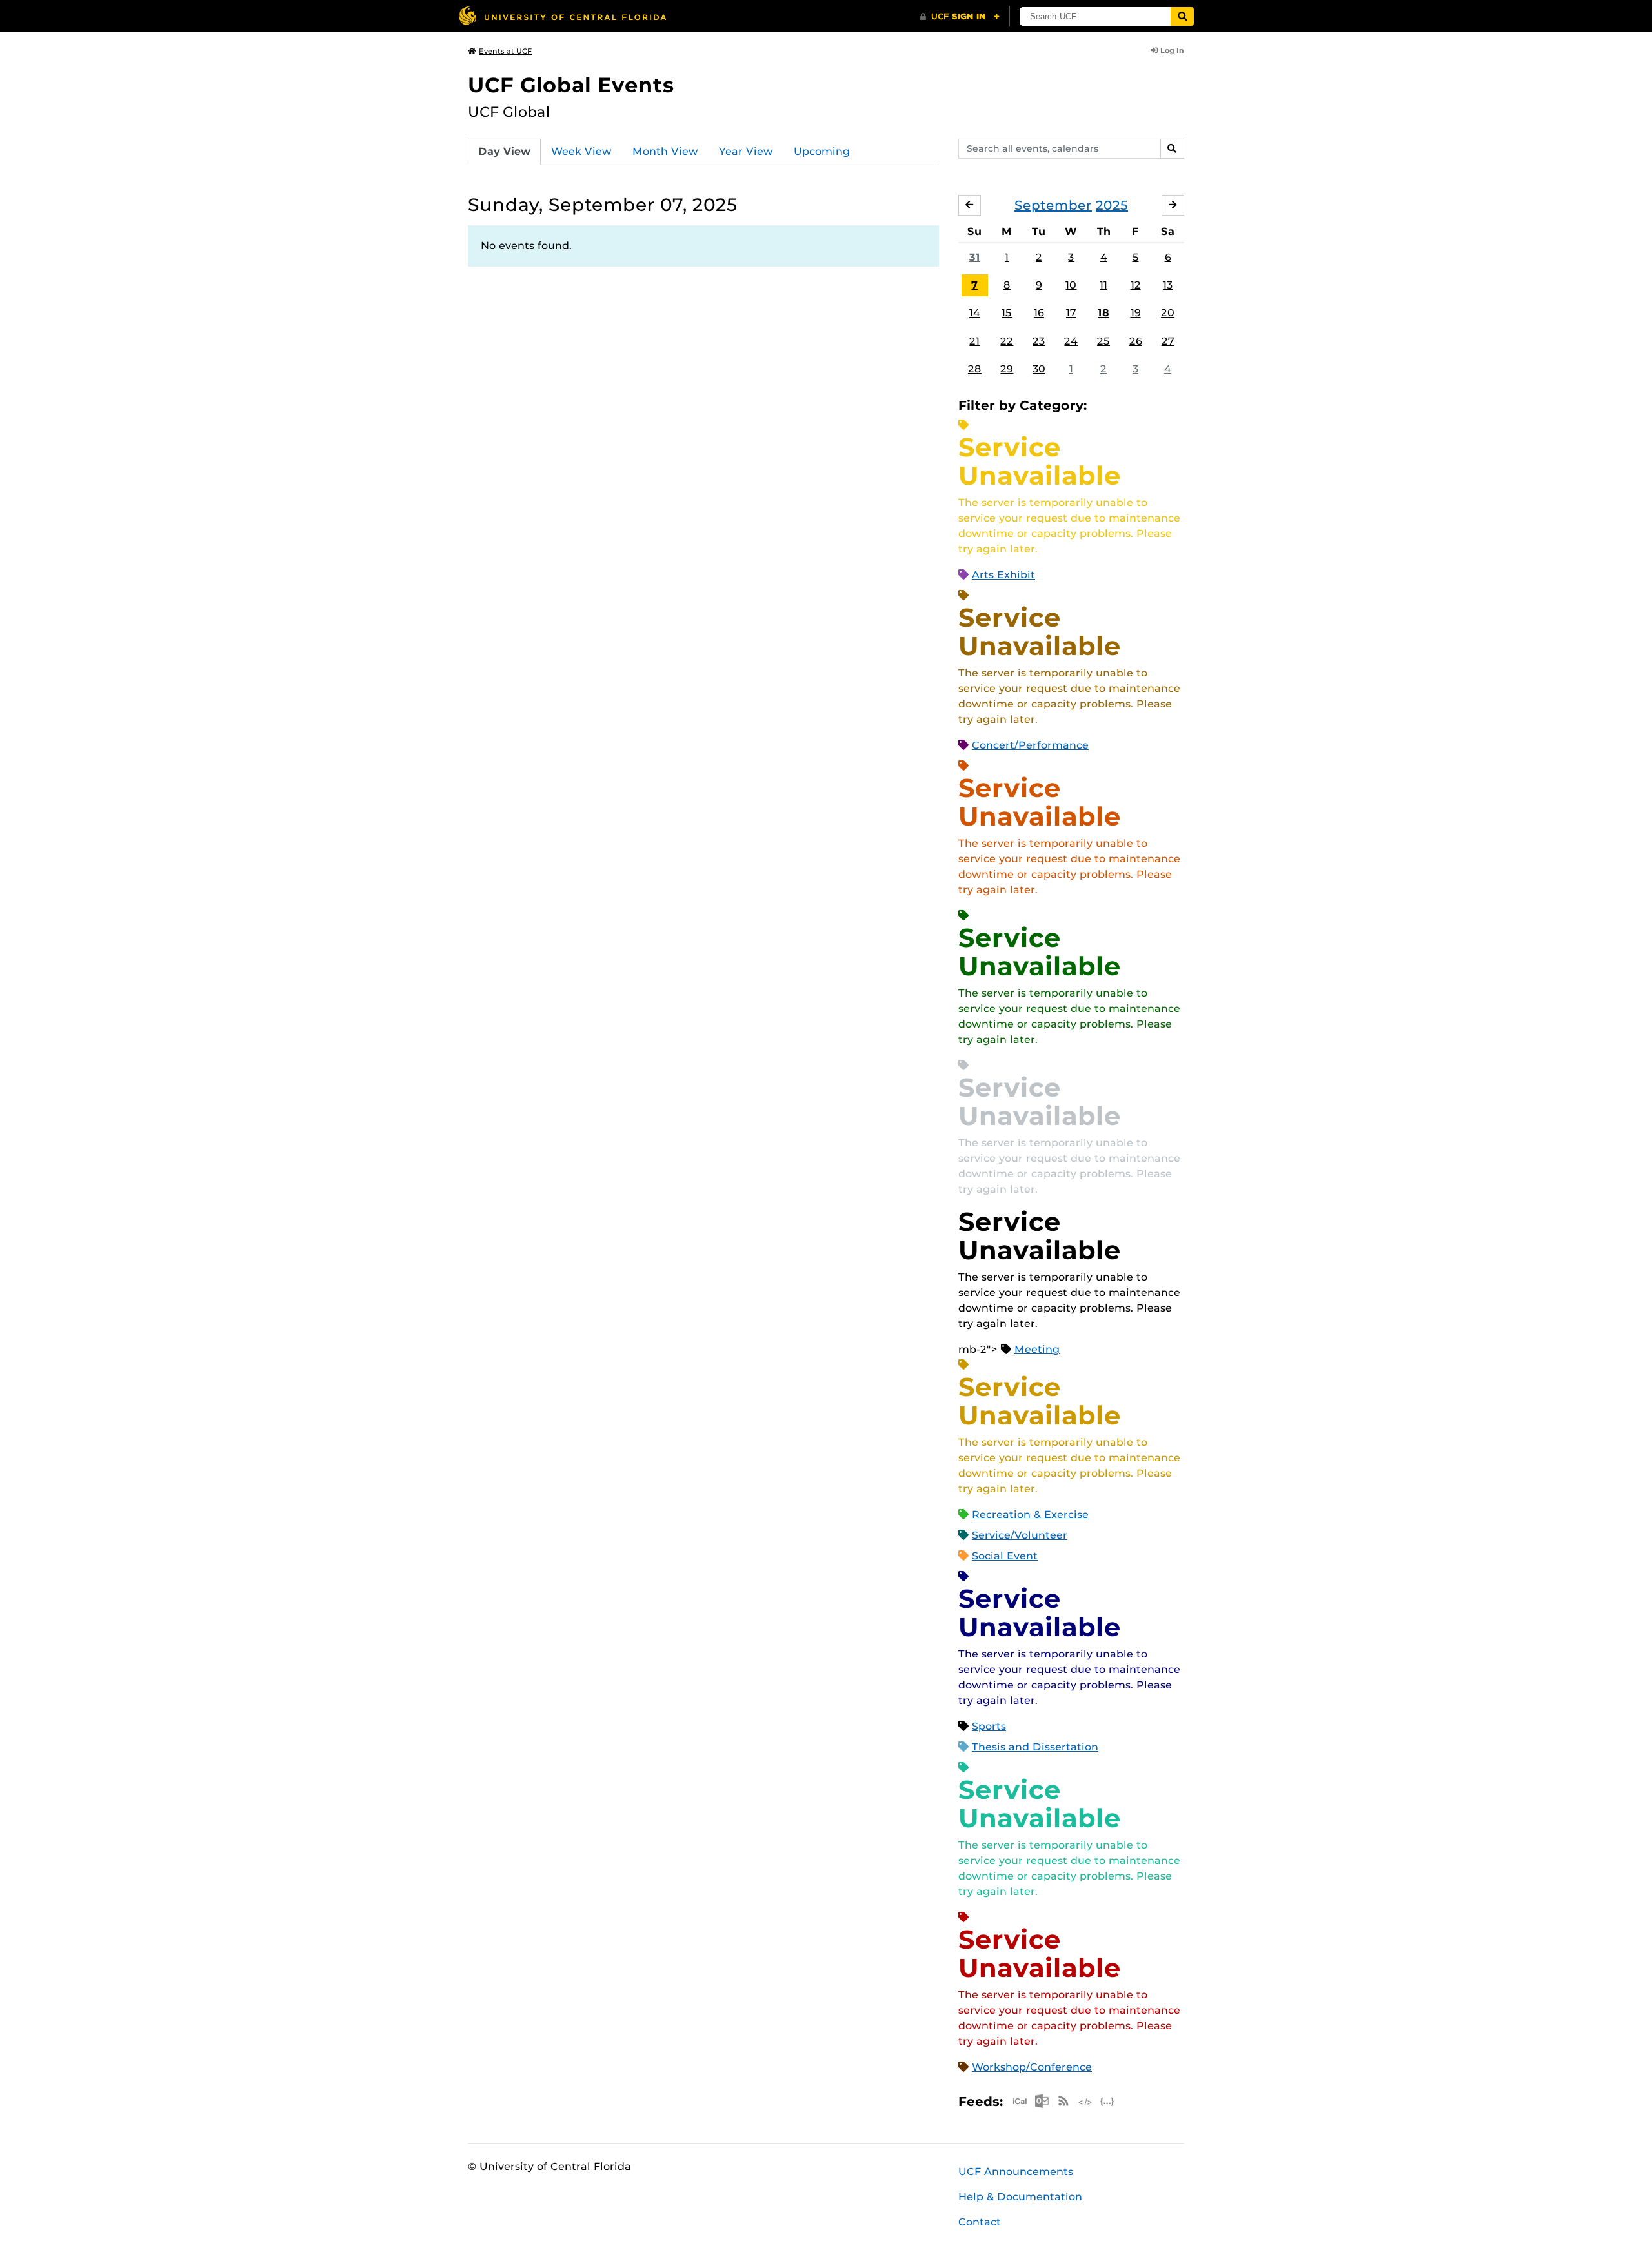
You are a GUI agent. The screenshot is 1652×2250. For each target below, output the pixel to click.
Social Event (1005, 1556)
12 (1136, 285)
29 (1007, 369)
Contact (980, 2222)
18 (1103, 313)
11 (1103, 285)
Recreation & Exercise (1030, 1515)
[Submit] (1182, 16)
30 (1039, 369)
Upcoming (822, 151)
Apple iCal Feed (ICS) (1020, 2101)
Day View (504, 151)
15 (1007, 313)
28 (975, 369)
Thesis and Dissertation (1035, 1747)
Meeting (1037, 1349)
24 (1071, 341)
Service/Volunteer (1020, 1535)
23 (1039, 341)
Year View (746, 151)
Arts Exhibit (1003, 575)
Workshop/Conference (1032, 2067)
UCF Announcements (1016, 2172)
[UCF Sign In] (960, 17)
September (1053, 205)
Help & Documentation (1020, 2197)
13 (1168, 285)
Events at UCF (505, 51)
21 (974, 341)
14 (975, 313)
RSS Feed (1063, 2101)
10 (1071, 285)
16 (1039, 313)
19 (1136, 313)
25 (1103, 341)
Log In (1172, 50)
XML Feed (1085, 2101)
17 (1071, 313)
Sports (989, 1726)
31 (975, 257)
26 (1136, 341)
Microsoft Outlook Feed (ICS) (1042, 2101)
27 (1168, 341)
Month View (665, 151)
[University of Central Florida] (562, 16)
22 (1007, 341)
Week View (581, 151)
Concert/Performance (1030, 745)
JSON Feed (1107, 2101)
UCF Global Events (571, 85)
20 (1168, 313)
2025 (1112, 205)
